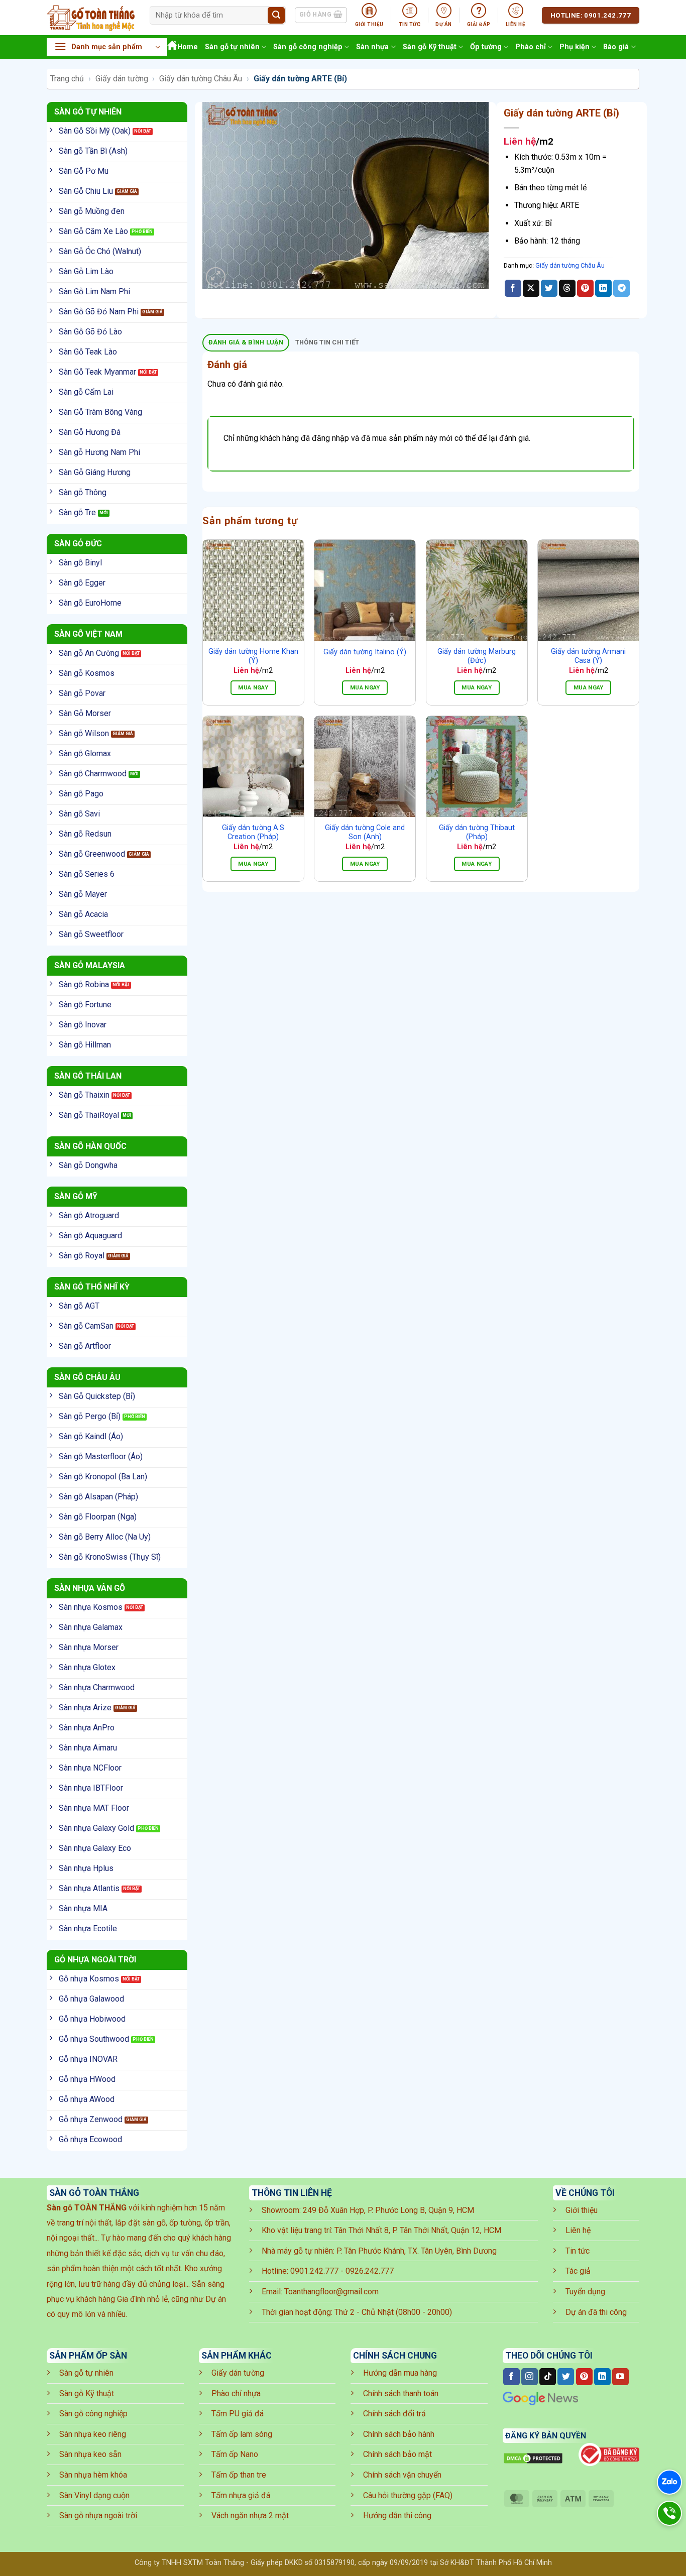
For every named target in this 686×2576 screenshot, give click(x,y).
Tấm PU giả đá (238, 2414)
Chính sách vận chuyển (402, 2475)
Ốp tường (486, 47)
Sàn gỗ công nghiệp (308, 47)
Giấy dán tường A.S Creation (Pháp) (253, 833)
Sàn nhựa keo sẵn (90, 2454)
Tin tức (578, 2251)
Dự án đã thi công (596, 2312)
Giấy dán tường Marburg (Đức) (477, 656)
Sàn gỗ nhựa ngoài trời (98, 2515)
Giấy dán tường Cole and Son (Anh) (365, 833)
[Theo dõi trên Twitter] (566, 2377)
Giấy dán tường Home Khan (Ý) (253, 656)
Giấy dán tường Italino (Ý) (365, 652)
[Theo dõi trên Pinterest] (584, 2377)
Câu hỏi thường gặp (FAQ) (408, 2495)
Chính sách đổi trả (394, 2414)
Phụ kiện (575, 47)
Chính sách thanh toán (401, 2393)
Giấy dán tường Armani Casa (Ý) (588, 656)
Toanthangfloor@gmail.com (331, 2292)
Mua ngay (253, 687)
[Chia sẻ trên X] (531, 288)
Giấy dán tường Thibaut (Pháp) (477, 833)
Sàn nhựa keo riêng (93, 2434)
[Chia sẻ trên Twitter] (549, 288)
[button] (107, 47)
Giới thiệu (582, 2210)
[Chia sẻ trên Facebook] (513, 288)
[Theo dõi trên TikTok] (548, 2377)
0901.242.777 (314, 2271)
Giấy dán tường (122, 79)
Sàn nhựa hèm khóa (93, 2475)
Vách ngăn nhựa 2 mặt (250, 2515)
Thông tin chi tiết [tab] (327, 342)
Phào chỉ (531, 47)
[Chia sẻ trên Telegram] (621, 288)
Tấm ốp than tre (239, 2475)
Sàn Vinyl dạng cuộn (94, 2495)
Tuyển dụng (585, 2292)
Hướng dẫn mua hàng (400, 2373)
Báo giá (616, 47)
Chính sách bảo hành (399, 2434)
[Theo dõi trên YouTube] (620, 2377)
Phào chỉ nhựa (236, 2393)
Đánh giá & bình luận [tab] (246, 342)
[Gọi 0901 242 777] (669, 2513)
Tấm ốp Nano (235, 2454)
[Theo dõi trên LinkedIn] (602, 2377)
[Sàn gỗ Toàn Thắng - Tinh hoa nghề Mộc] (91, 18)
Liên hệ (578, 2230)
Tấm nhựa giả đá (241, 2495)
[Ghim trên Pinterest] (585, 288)
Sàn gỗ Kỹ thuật (430, 47)
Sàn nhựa (372, 47)
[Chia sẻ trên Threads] (567, 288)
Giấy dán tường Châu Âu (201, 79)
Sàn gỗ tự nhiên (232, 47)
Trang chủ (67, 79)
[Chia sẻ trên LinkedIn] (603, 288)
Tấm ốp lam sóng (242, 2434)
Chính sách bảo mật (397, 2454)
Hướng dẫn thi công (397, 2515)
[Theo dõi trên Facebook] (511, 2377)
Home (188, 47)
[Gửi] (276, 16)
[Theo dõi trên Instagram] (530, 2377)
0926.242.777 (370, 2271)
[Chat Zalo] (669, 2482)
